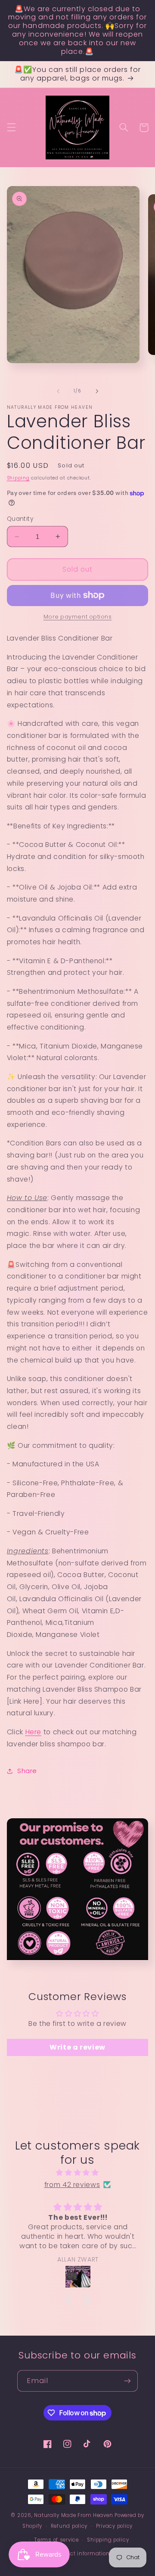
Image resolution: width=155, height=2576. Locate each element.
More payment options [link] (78, 617)
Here (34, 1732)
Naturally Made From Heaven (73, 2515)
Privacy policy (114, 2526)
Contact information (82, 2554)
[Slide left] (58, 391)
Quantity (20, 519)
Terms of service (57, 2540)
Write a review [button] (77, 2047)
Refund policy (69, 2526)
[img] (78, 2173)
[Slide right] (97, 391)
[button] (11, 128)
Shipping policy (108, 2540)
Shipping (18, 478)
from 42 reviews (72, 2185)
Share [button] (27, 1771)
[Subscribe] (127, 2381)
